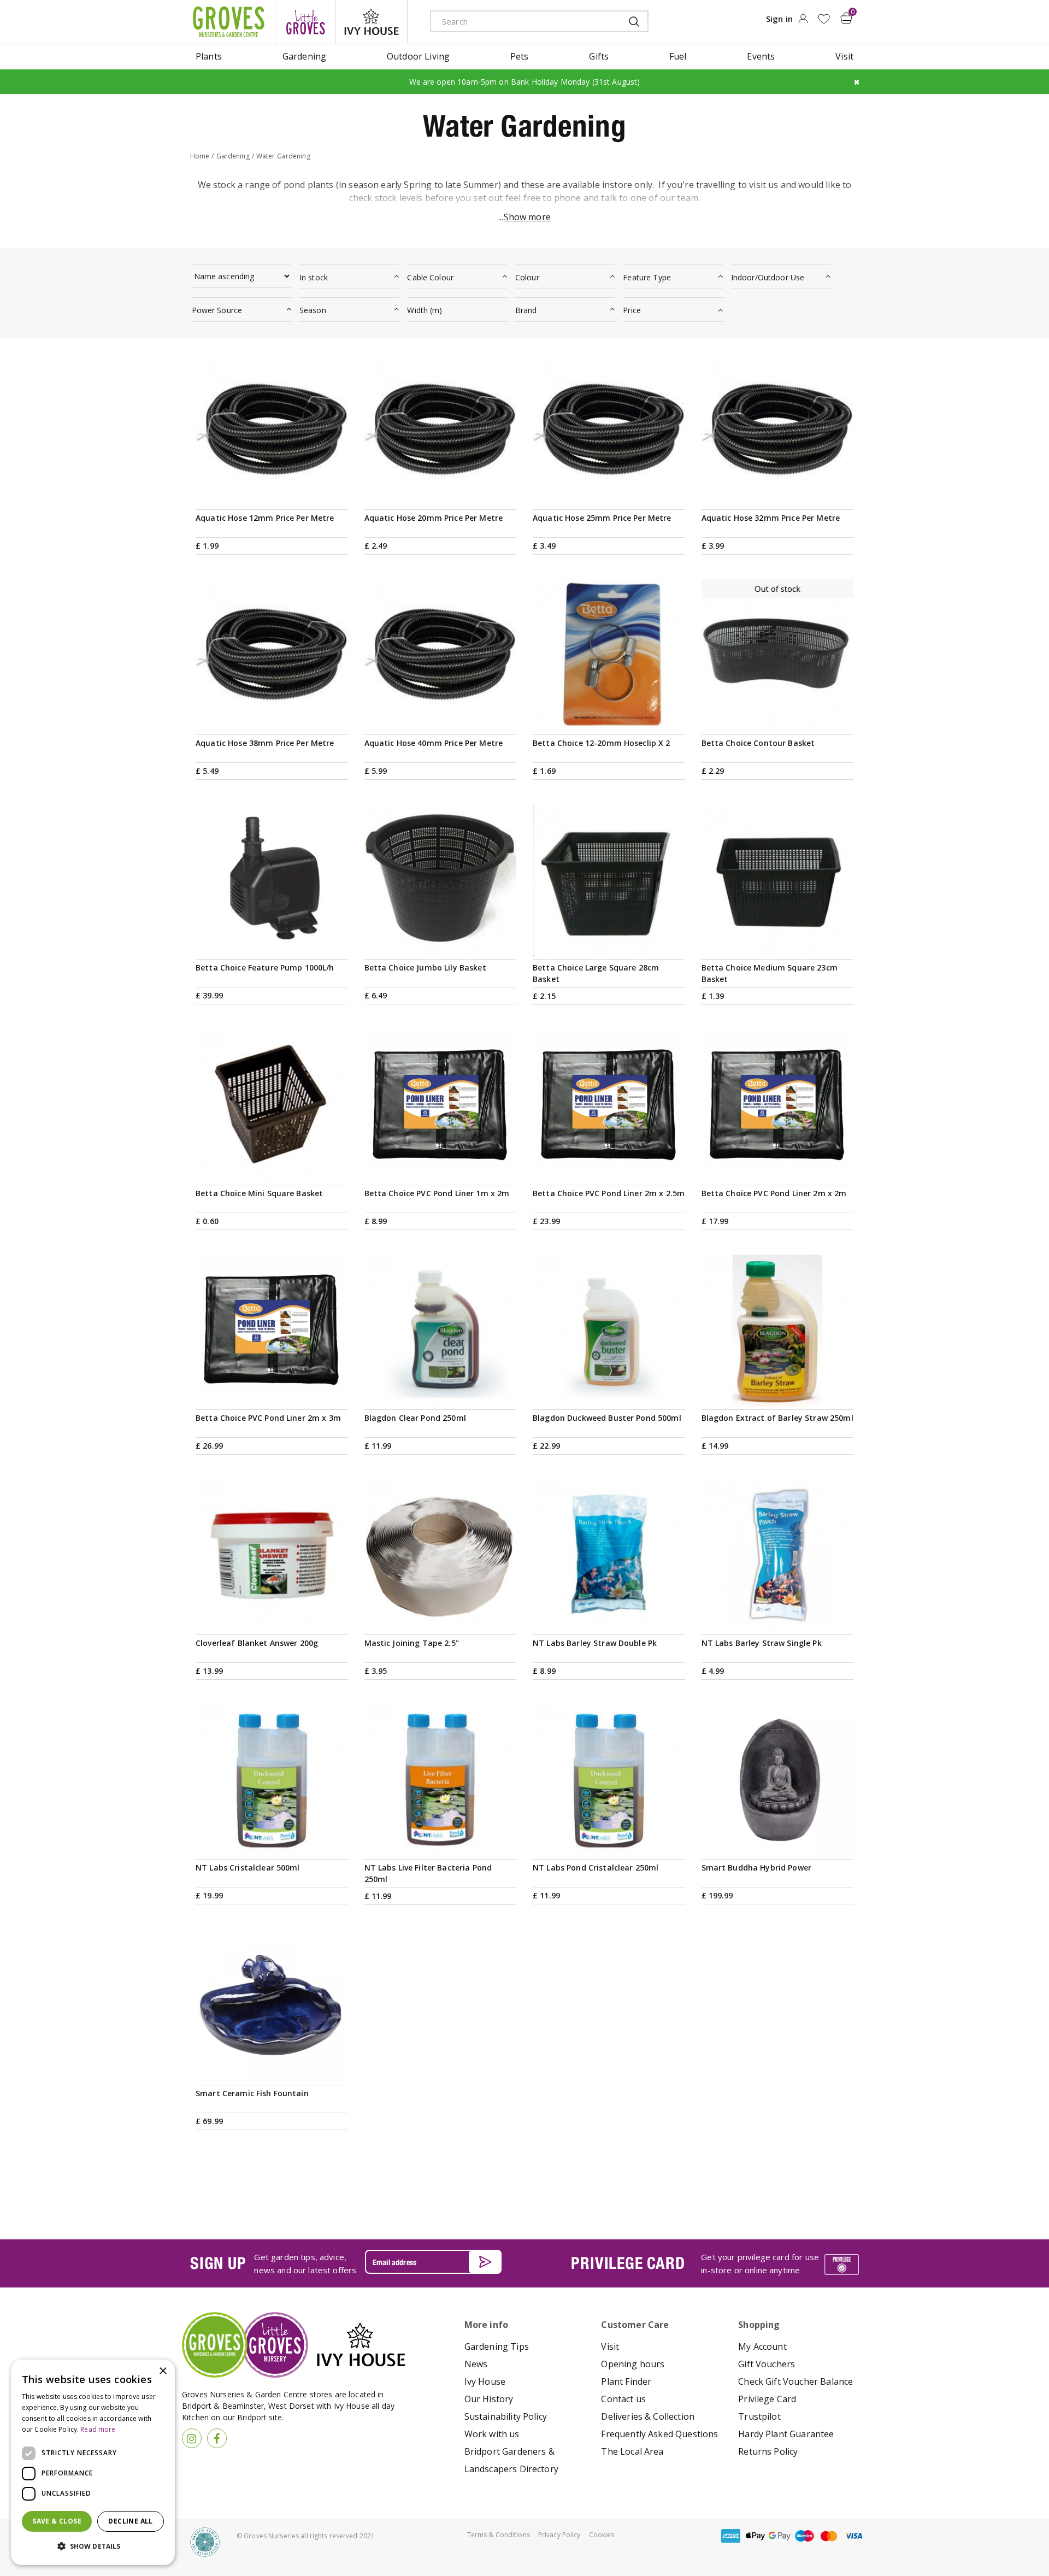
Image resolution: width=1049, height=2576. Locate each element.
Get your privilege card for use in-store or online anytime (760, 2263)
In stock (314, 277)
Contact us (623, 2399)
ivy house (372, 22)
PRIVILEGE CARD (628, 2263)
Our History (489, 2399)
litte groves (305, 22)
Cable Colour (430, 277)
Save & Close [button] (57, 2521)
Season (313, 310)
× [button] (163, 2371)
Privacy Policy (559, 2535)
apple (755, 2536)
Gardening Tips (497, 2346)
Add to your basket (272, 494)
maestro (804, 2536)
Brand (526, 310)
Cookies (602, 2535)
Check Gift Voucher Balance (795, 2381)
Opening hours (633, 2364)
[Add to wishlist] (824, 19)
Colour (527, 277)
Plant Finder (626, 2381)
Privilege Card (767, 2399)
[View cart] (846, 18)
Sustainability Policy (506, 2416)
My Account (762, 2346)
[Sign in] (803, 22)
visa (853, 2536)
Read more (98, 2429)
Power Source (217, 310)
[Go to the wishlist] (824, 19)
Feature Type (647, 277)
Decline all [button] (130, 2521)
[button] (93, 2546)
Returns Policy (768, 2451)
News (476, 2364)
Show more (527, 217)
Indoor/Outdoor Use (768, 277)
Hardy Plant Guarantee (786, 2434)
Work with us (492, 2434)
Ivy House (485, 2381)
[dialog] (93, 2462)
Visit (610, 2346)
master (829, 2536)
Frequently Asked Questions (659, 2434)
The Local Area (632, 2451)
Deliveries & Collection (648, 2416)
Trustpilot (759, 2416)
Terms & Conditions (499, 2535)
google (780, 2536)
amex (730, 2536)
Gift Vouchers (767, 2364)
